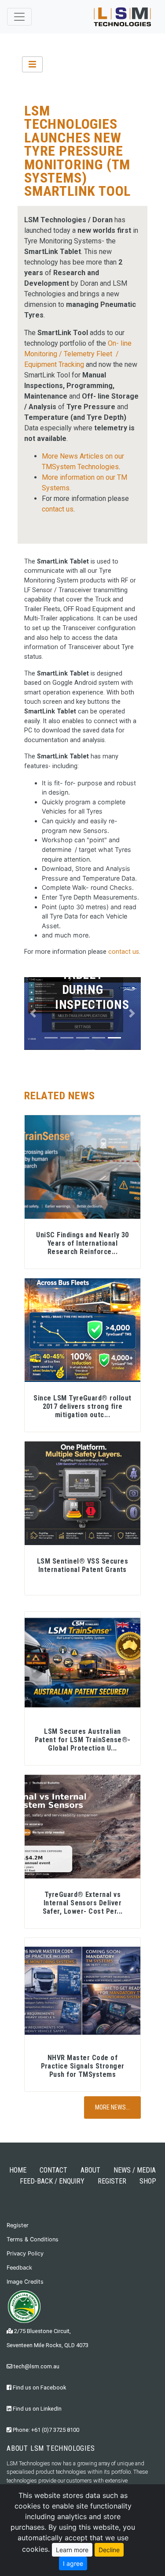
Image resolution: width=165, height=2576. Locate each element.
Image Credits (25, 2282)
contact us (58, 509)
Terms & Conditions (33, 2239)
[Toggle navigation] (19, 17)
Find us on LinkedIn (37, 2409)
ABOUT (90, 2170)
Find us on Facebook (39, 2387)
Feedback (19, 2268)
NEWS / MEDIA (135, 2170)
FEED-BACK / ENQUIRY (52, 2181)
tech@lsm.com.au (36, 2366)
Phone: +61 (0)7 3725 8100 (45, 2430)
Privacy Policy (25, 2253)
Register (18, 2225)
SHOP (148, 2181)
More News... (112, 2107)
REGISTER (112, 2181)
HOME (18, 2170)
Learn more (72, 2550)
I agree (73, 2563)
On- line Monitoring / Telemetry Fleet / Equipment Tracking (78, 354)
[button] (33, 1014)
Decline (109, 2550)
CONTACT (53, 2170)
